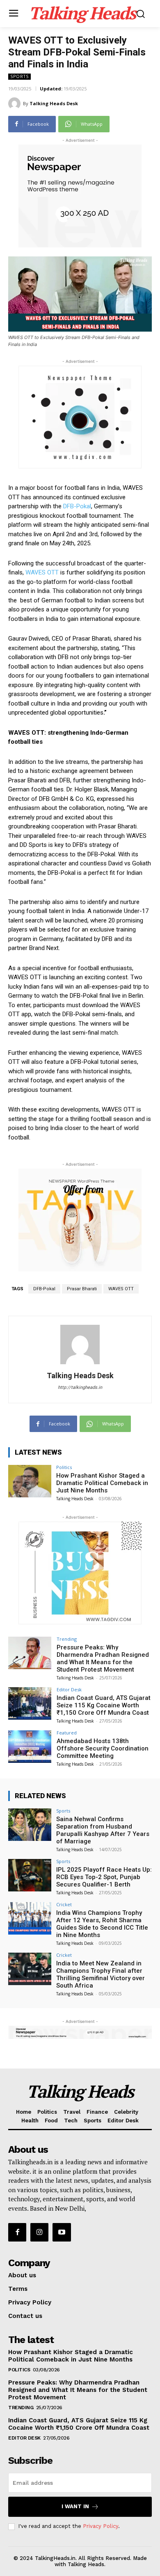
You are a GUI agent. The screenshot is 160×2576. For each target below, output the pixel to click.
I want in (75, 2506)
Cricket (64, 1904)
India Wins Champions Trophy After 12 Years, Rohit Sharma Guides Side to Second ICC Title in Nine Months (102, 1924)
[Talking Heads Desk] (16, 104)
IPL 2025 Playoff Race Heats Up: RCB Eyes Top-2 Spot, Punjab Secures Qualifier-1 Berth (104, 1877)
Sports (19, 76)
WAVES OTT (43, 572)
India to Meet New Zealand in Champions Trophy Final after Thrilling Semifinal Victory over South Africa (101, 1974)
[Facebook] (17, 2232)
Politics (64, 1467)
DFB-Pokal (77, 506)
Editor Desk (69, 1689)
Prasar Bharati (82, 1289)
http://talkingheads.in (80, 1387)
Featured (67, 1733)
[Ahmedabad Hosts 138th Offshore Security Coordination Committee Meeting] (30, 1747)
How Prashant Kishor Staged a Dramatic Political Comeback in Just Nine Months (102, 1483)
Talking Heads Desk (54, 103)
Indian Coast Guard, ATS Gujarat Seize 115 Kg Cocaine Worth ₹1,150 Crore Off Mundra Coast (104, 1705)
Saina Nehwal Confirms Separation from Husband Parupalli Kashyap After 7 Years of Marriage (103, 1830)
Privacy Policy (101, 2526)
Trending (67, 1639)
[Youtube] (62, 2232)
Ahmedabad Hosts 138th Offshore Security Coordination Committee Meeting (103, 1748)
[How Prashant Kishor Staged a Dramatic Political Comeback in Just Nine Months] (30, 1481)
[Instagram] (39, 2232)
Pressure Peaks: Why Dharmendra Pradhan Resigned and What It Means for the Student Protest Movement (103, 1658)
